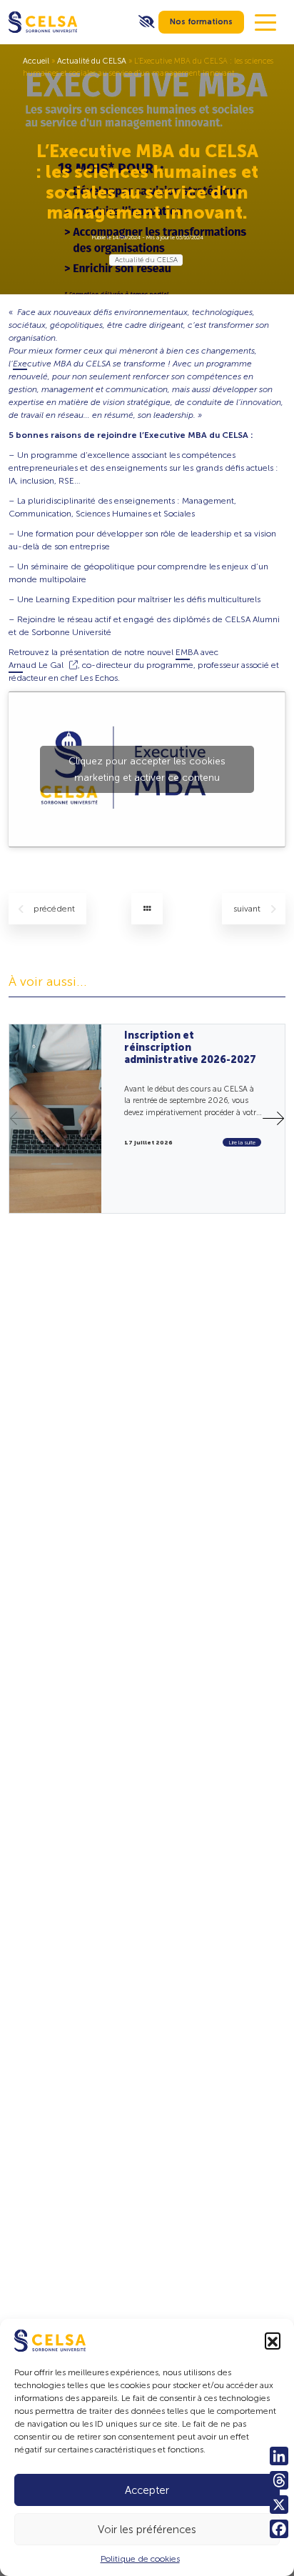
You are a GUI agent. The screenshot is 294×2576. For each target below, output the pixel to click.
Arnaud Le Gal (36, 665)
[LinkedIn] (279, 2456)
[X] (279, 2505)
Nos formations (201, 22)
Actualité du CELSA (92, 61)
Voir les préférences (147, 2530)
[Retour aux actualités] (147, 909)
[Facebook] (279, 2529)
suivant (248, 909)
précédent (54, 909)
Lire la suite (242, 1142)
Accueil (36, 61)
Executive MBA (42, 364)
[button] (273, 2340)
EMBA (187, 652)
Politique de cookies (140, 2559)
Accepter (147, 2490)
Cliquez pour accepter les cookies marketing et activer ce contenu (147, 769)
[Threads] (279, 2480)
